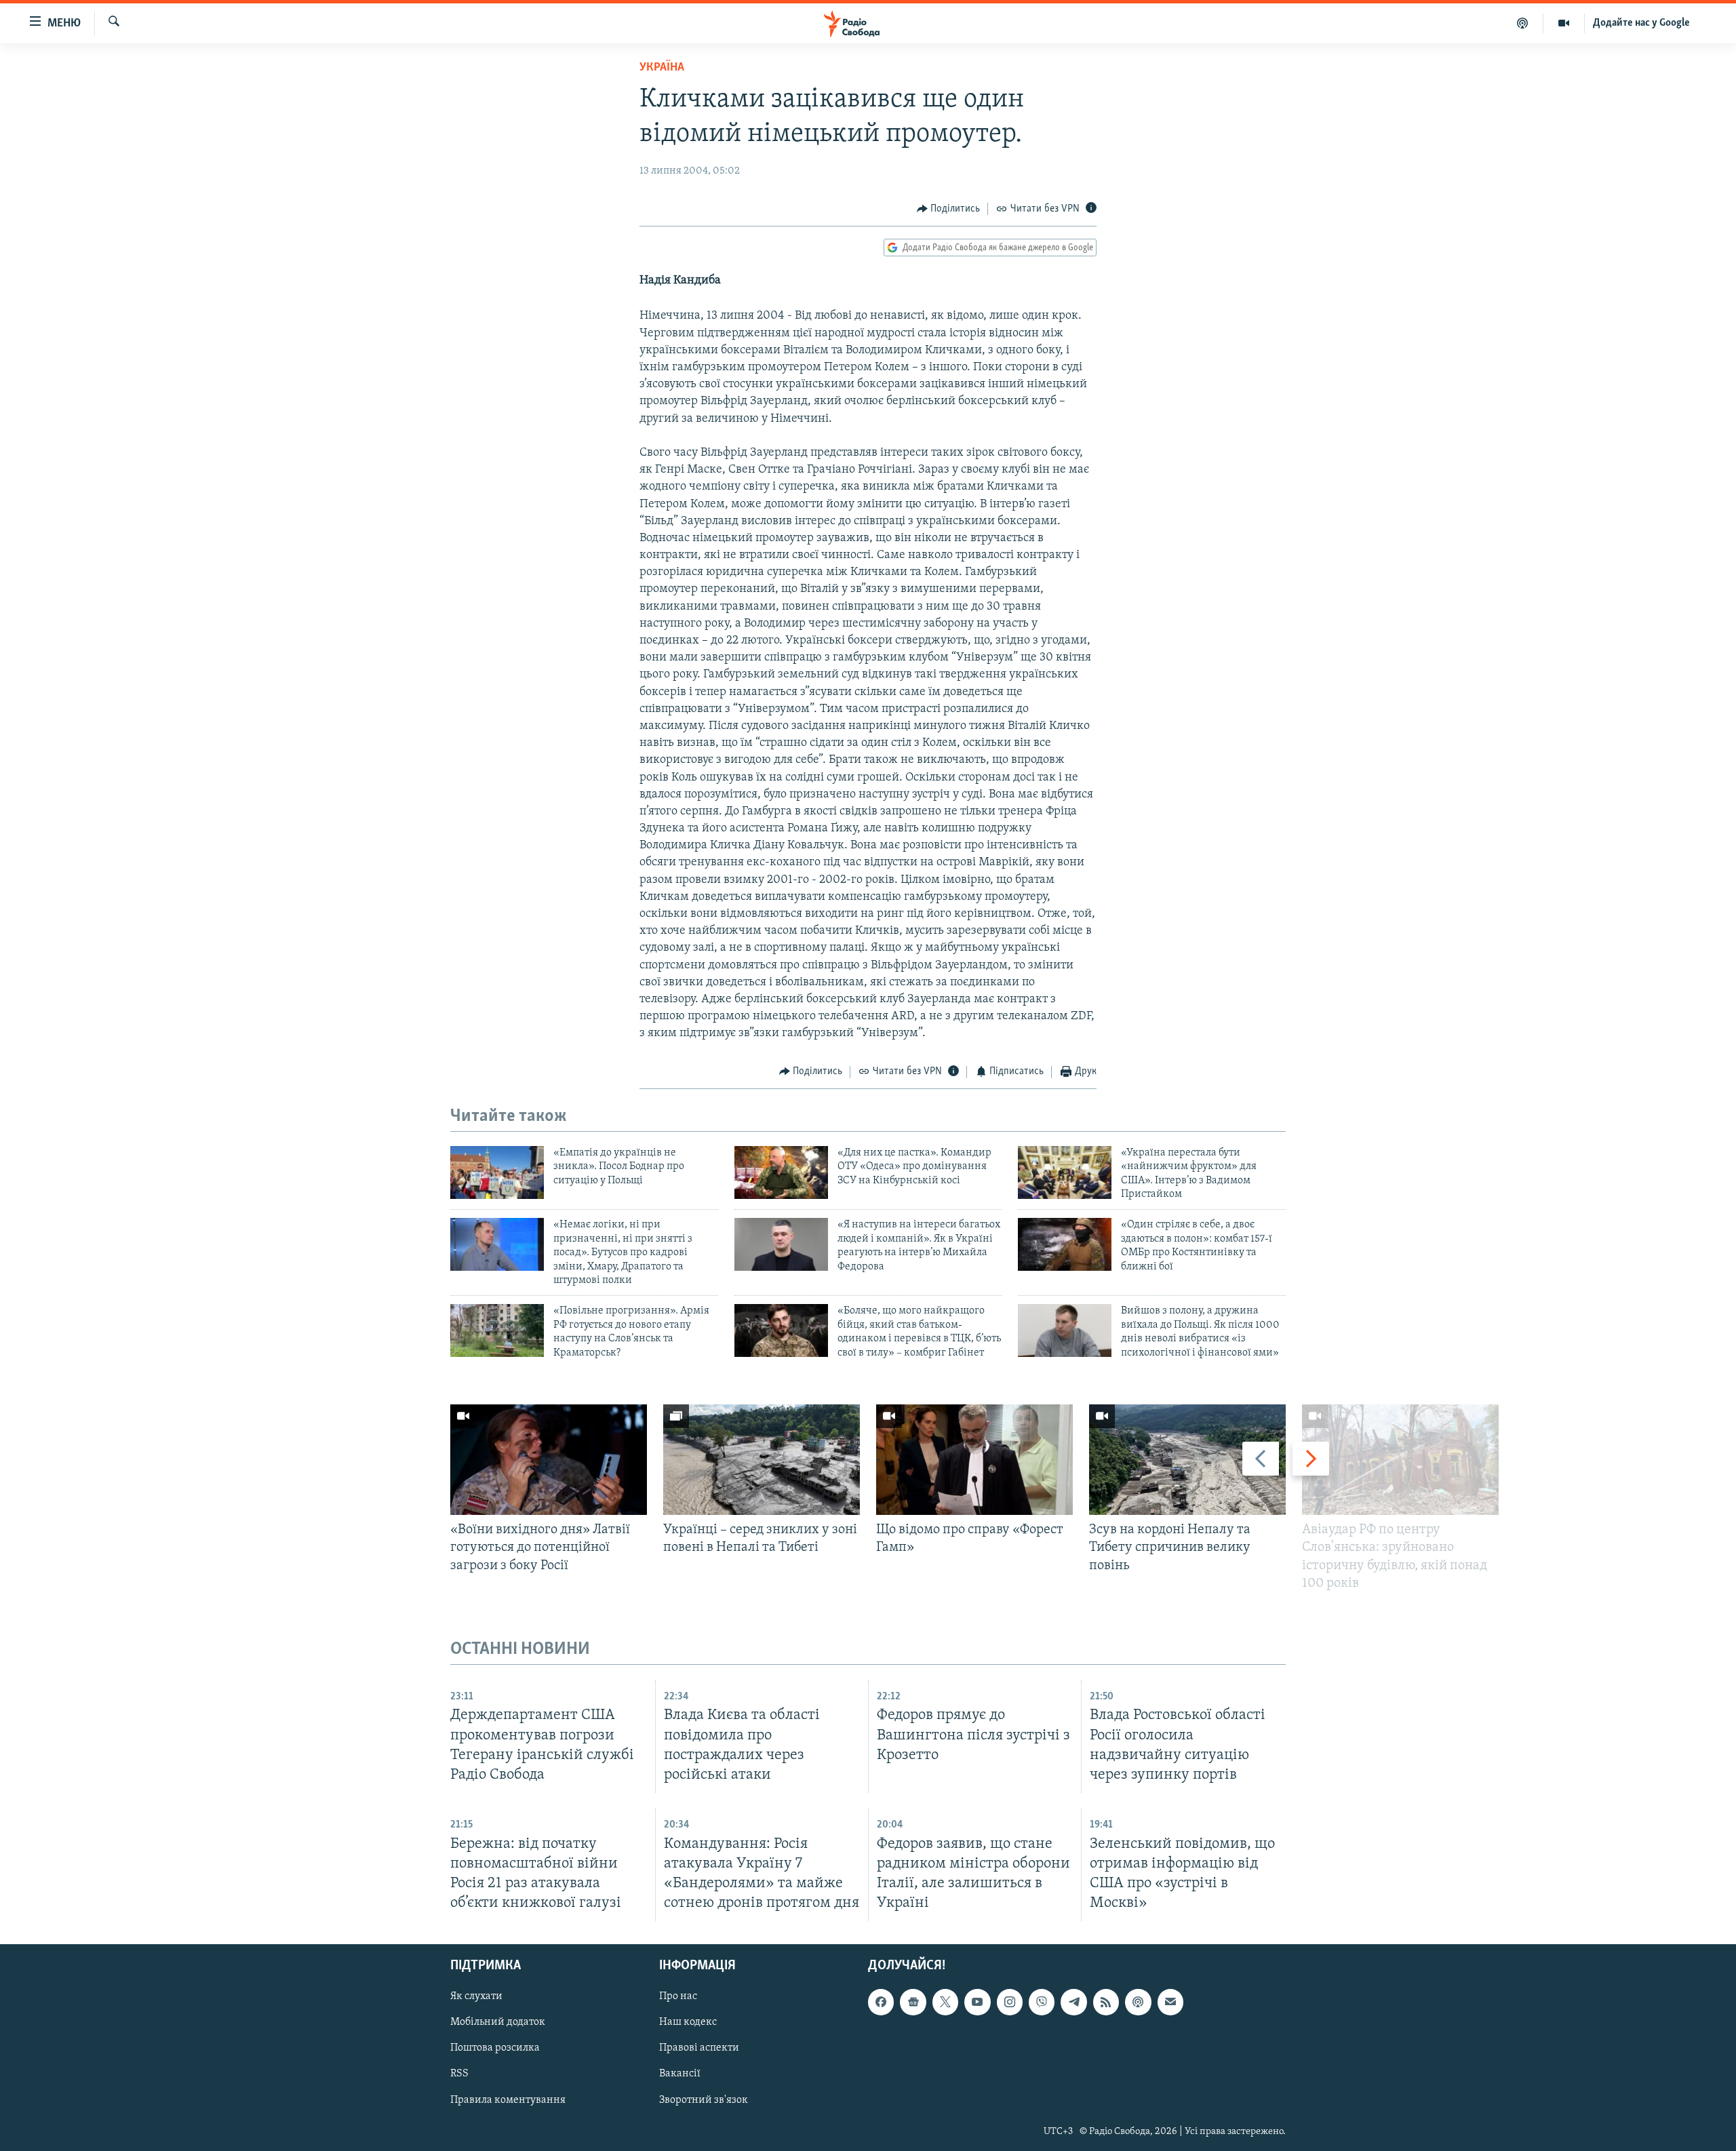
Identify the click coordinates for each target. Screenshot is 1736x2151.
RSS (459, 2074)
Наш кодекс (688, 2022)
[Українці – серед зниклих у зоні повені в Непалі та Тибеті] (762, 1460)
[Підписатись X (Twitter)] (945, 2002)
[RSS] (1106, 2002)
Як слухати (476, 1996)
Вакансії (680, 2074)
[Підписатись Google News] (913, 2002)
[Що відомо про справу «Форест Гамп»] (974, 1460)
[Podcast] (1138, 2002)
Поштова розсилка (495, 2048)
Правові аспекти (699, 2048)
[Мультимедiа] (1564, 23)
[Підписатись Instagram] (1010, 2002)
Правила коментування (508, 2100)
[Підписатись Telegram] (1073, 2002)
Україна (662, 68)
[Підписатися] (1170, 2002)
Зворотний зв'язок (704, 2100)
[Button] (949, 209)
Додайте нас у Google (1641, 23)
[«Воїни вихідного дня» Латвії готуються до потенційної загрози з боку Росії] (549, 1460)
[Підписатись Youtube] (977, 2002)
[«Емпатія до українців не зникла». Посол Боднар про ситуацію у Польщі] (497, 1172)
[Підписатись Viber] (1042, 2002)
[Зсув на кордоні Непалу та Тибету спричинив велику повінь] (1187, 1460)
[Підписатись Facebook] (881, 2002)
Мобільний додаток (498, 2022)
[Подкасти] (1523, 23)
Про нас (678, 1996)
